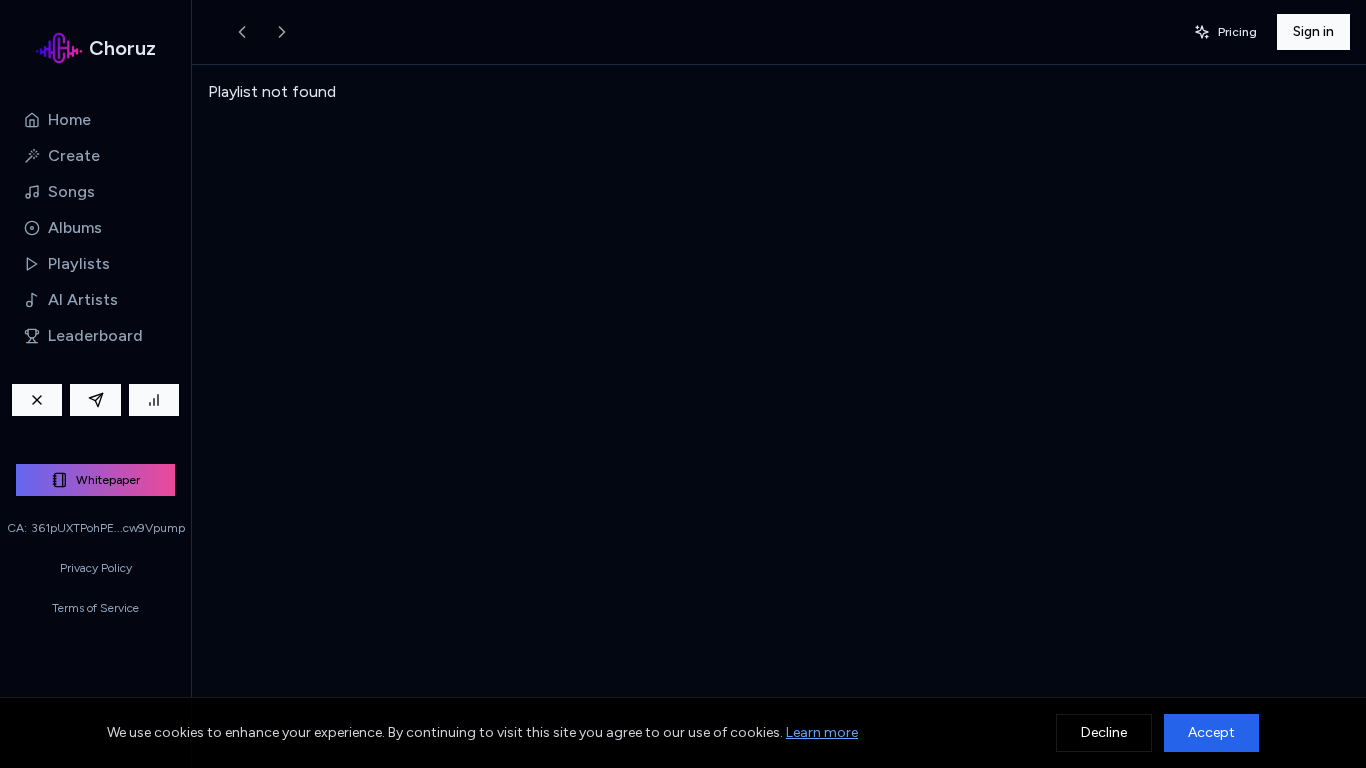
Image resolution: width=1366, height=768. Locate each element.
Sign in (1313, 31)
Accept (1211, 732)
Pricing (1237, 32)
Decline (1104, 732)
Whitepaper (108, 480)
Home (69, 119)
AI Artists (83, 299)
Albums (75, 227)
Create (74, 155)
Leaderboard (95, 335)
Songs (71, 191)
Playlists (79, 263)
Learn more (822, 732)
